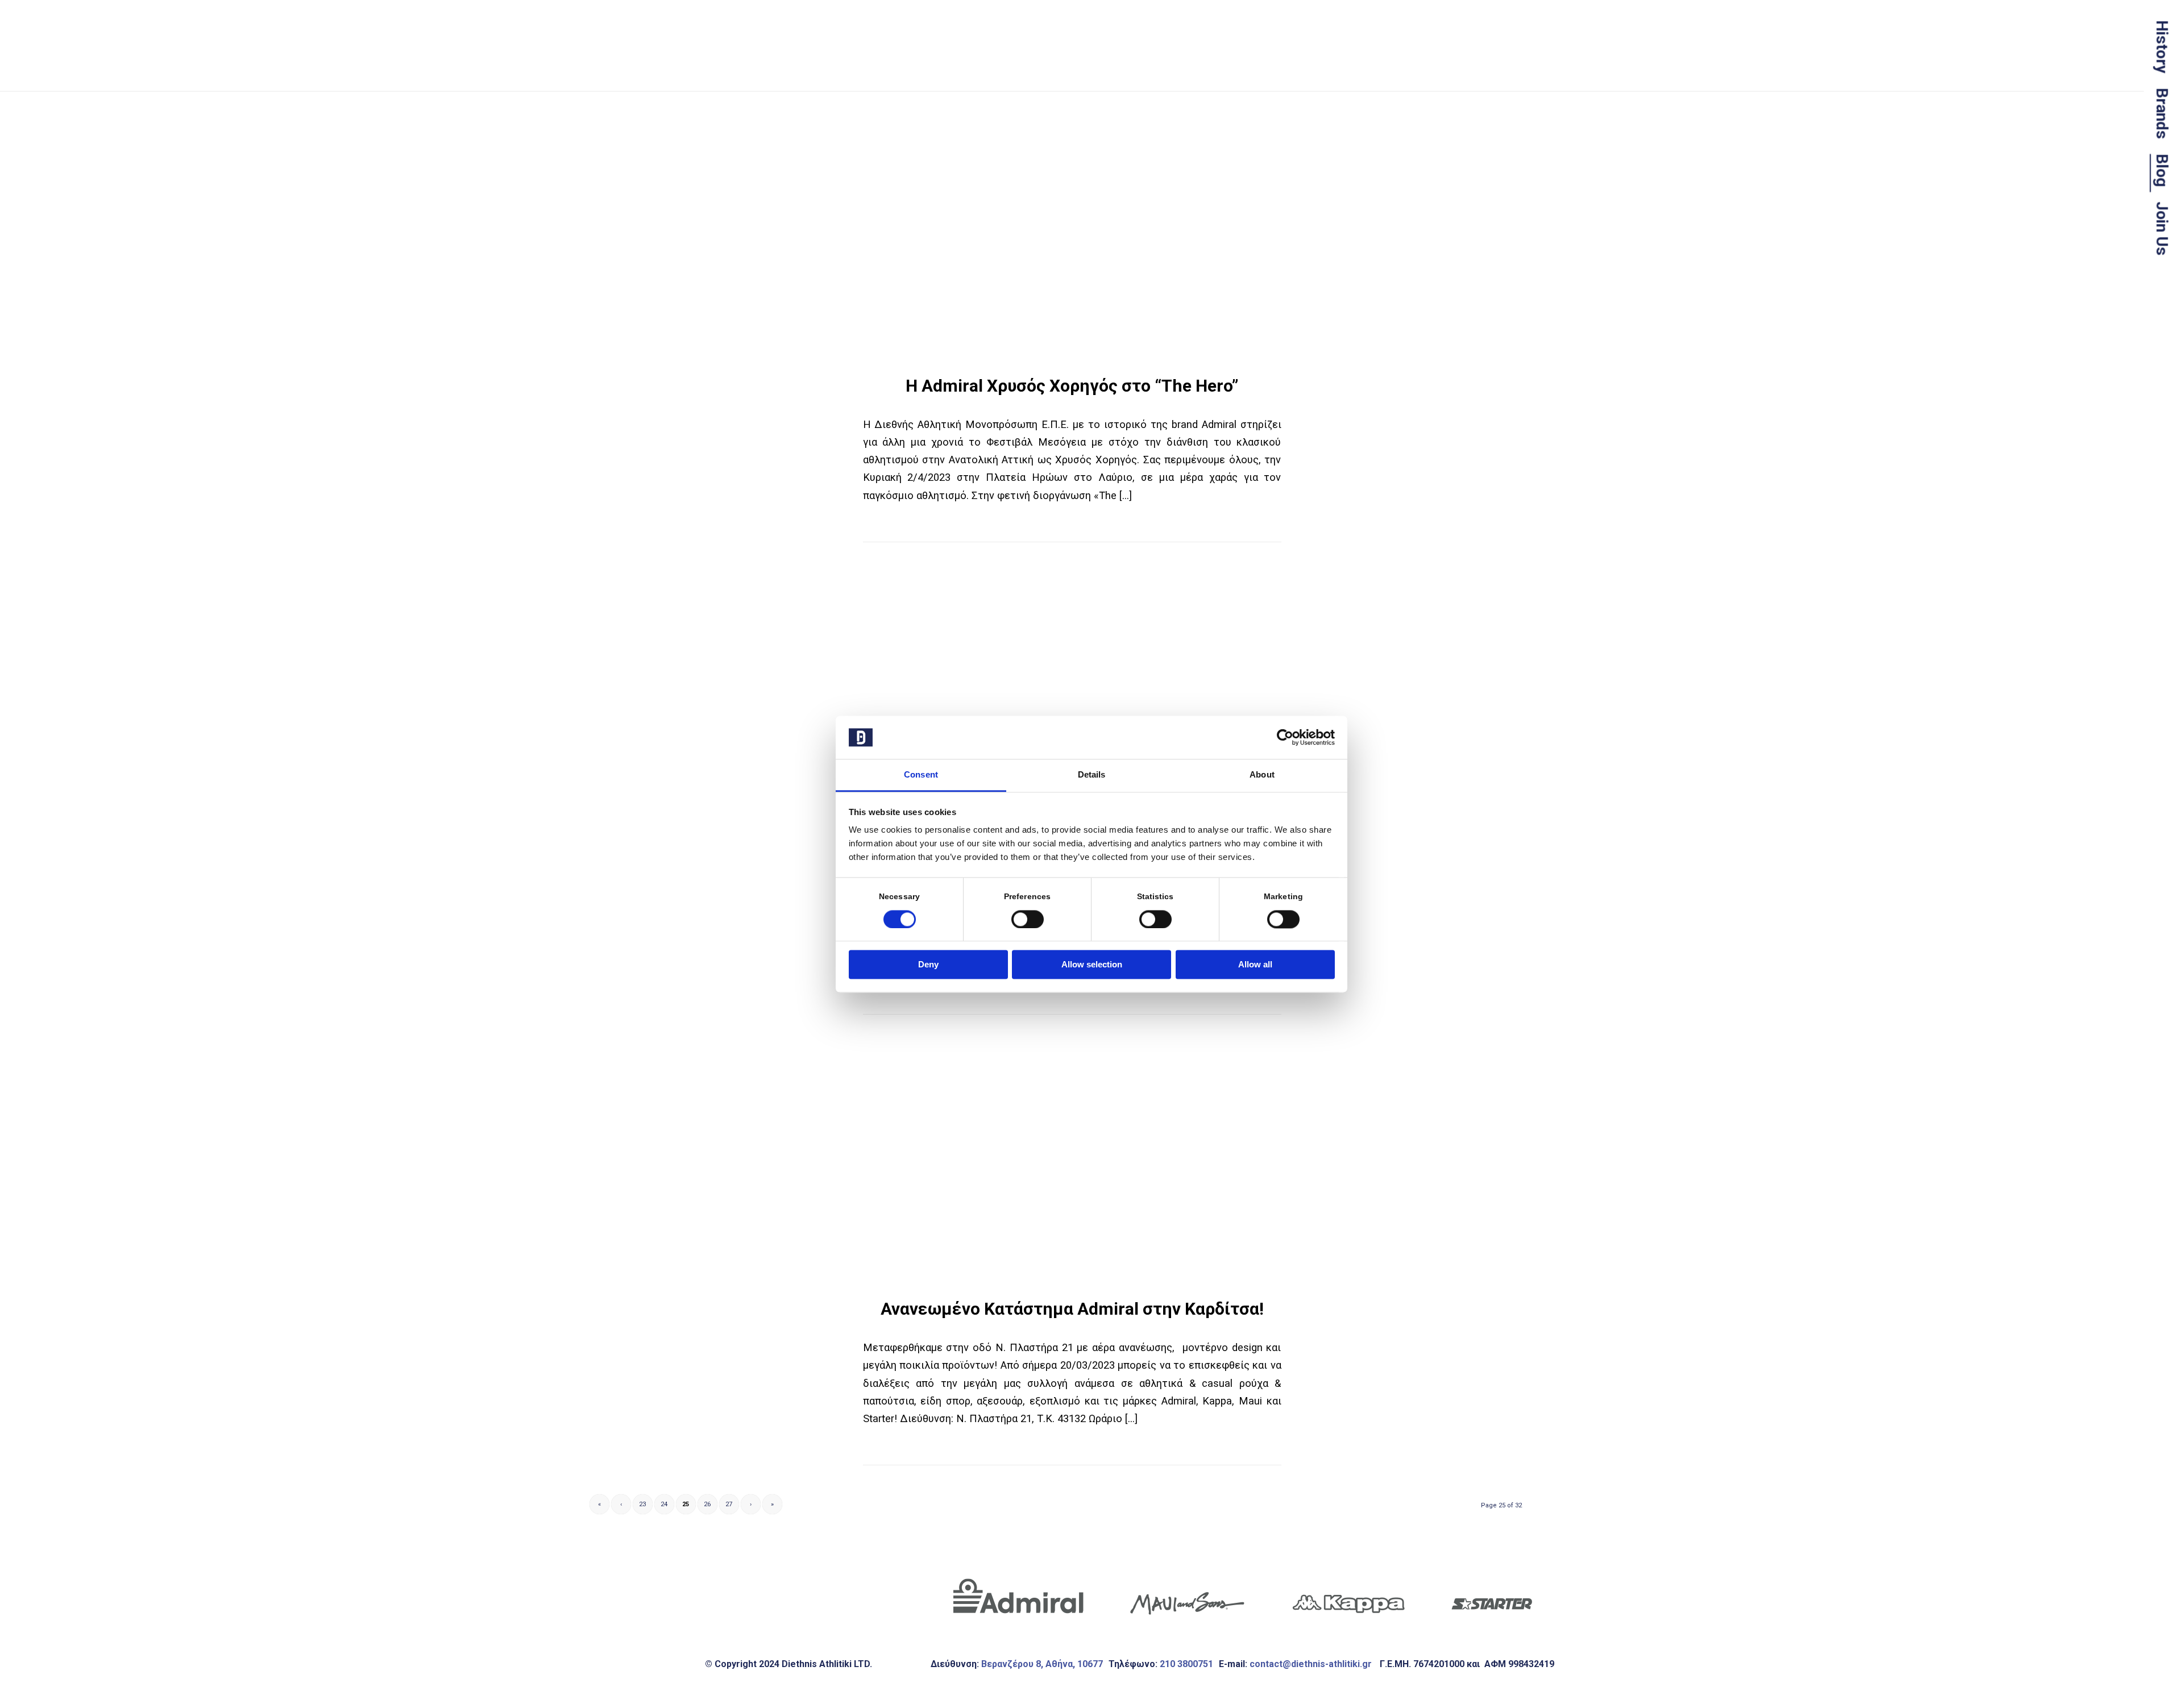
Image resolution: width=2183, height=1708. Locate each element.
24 (664, 1504)
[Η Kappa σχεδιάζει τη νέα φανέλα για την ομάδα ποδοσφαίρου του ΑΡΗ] (1072, 691)
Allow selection (1092, 965)
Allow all (1255, 965)
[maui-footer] (1188, 1597)
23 (642, 1504)
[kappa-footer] (1348, 1597)
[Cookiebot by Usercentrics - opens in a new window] (1285, 737)
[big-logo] (679, 74)
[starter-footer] (1491, 1597)
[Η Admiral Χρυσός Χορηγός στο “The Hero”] (1072, 240)
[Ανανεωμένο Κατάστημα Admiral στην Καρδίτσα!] (1072, 1163)
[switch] (1028, 919)
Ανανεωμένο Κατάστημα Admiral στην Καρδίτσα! (1072, 1309)
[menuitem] (2165, 47)
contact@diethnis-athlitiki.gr (1312, 1664)
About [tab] (1262, 775)
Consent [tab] (921, 775)
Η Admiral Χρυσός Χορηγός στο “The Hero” (1072, 386)
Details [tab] (1092, 775)
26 (707, 1504)
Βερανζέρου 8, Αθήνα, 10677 (1042, 1664)
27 (729, 1504)
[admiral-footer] (1018, 1597)
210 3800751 (1186, 1664)
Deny (928, 965)
